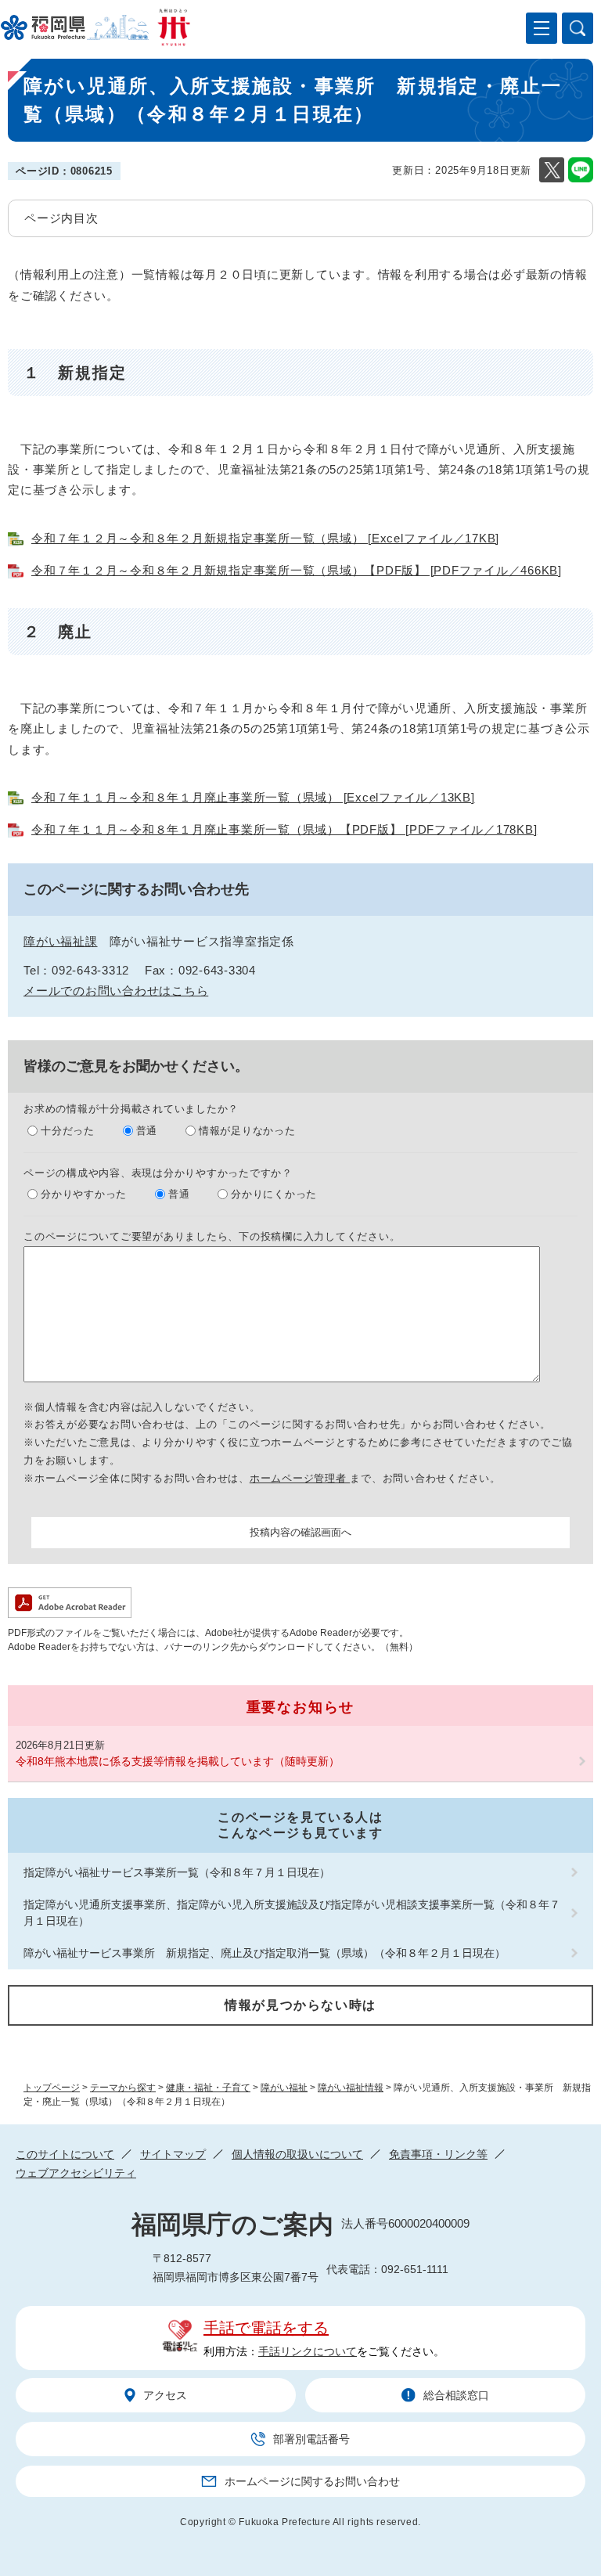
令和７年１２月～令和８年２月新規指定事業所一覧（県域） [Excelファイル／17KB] (265, 538)
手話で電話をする (266, 2328)
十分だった (68, 1131)
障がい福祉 (284, 2088)
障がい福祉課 (61, 941)
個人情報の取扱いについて (297, 2154)
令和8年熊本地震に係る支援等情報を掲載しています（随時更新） (178, 1761)
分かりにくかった (274, 1194)
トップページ (52, 2088)
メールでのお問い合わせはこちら (116, 991)
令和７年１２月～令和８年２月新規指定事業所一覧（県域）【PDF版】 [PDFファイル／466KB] (297, 570)
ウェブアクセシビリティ (76, 2173)
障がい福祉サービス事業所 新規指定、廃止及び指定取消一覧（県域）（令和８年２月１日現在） (265, 1953)
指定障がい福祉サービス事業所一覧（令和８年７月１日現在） (177, 1872)
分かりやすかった (84, 1194)
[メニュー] (542, 28)
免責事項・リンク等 (438, 2154)
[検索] (578, 28)
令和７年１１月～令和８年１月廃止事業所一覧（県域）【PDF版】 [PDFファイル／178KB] (284, 829)
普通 (147, 1131)
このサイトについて (65, 2154)
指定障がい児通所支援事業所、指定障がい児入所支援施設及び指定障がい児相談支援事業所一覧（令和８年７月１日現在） (292, 1913)
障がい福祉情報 (351, 2088)
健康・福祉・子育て (208, 2088)
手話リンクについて (308, 2351)
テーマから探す (123, 2088)
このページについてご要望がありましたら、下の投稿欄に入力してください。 (212, 1236)
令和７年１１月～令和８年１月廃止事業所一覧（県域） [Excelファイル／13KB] (253, 797)
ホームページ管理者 (300, 1478)
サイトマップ (173, 2154)
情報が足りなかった (247, 1131)
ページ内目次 (61, 218)
